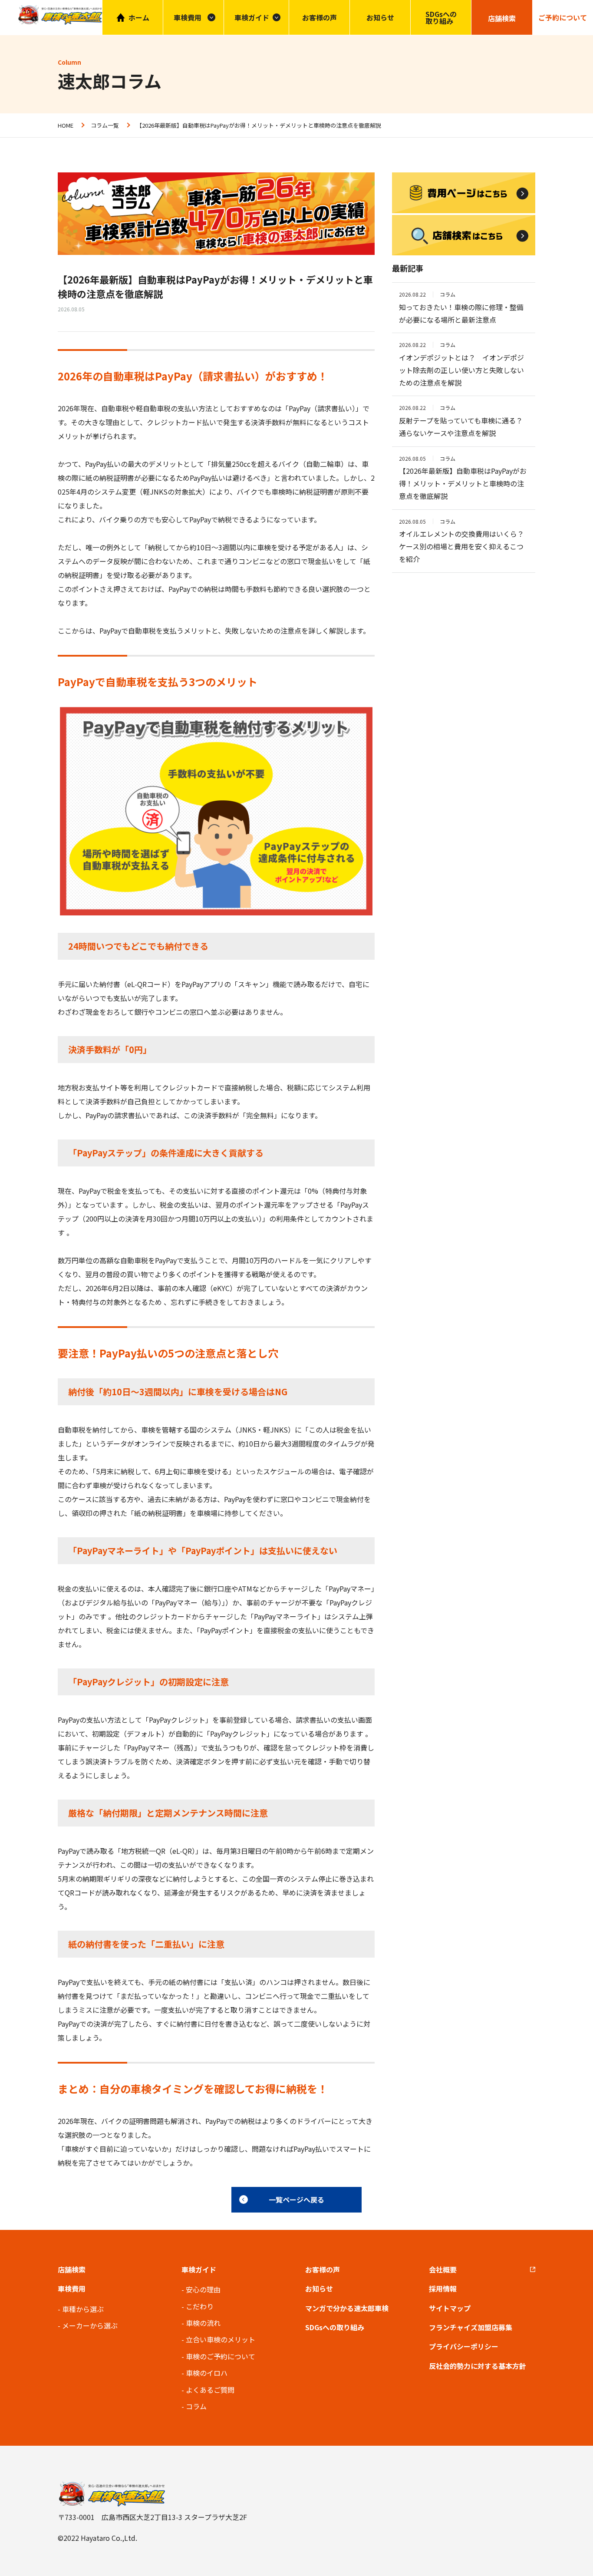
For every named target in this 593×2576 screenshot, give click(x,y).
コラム (196, 2406)
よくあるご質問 (210, 2390)
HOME (66, 125)
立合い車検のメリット (221, 2339)
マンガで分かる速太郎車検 (347, 2308)
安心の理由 (203, 2289)
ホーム (139, 17)
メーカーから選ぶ (90, 2325)
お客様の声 (320, 17)
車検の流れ (203, 2323)
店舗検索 (72, 2269)
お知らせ (380, 17)
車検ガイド (252, 17)
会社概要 (443, 2269)
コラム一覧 (105, 125)
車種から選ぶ (83, 2309)
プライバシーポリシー (464, 2346)
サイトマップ (450, 2308)
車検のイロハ (207, 2373)
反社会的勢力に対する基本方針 (478, 2366)
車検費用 (72, 2289)
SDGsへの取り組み (441, 17)
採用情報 (443, 2289)
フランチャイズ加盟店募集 (471, 2327)
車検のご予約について (221, 2356)
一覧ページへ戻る (296, 2200)
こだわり (200, 2306)
